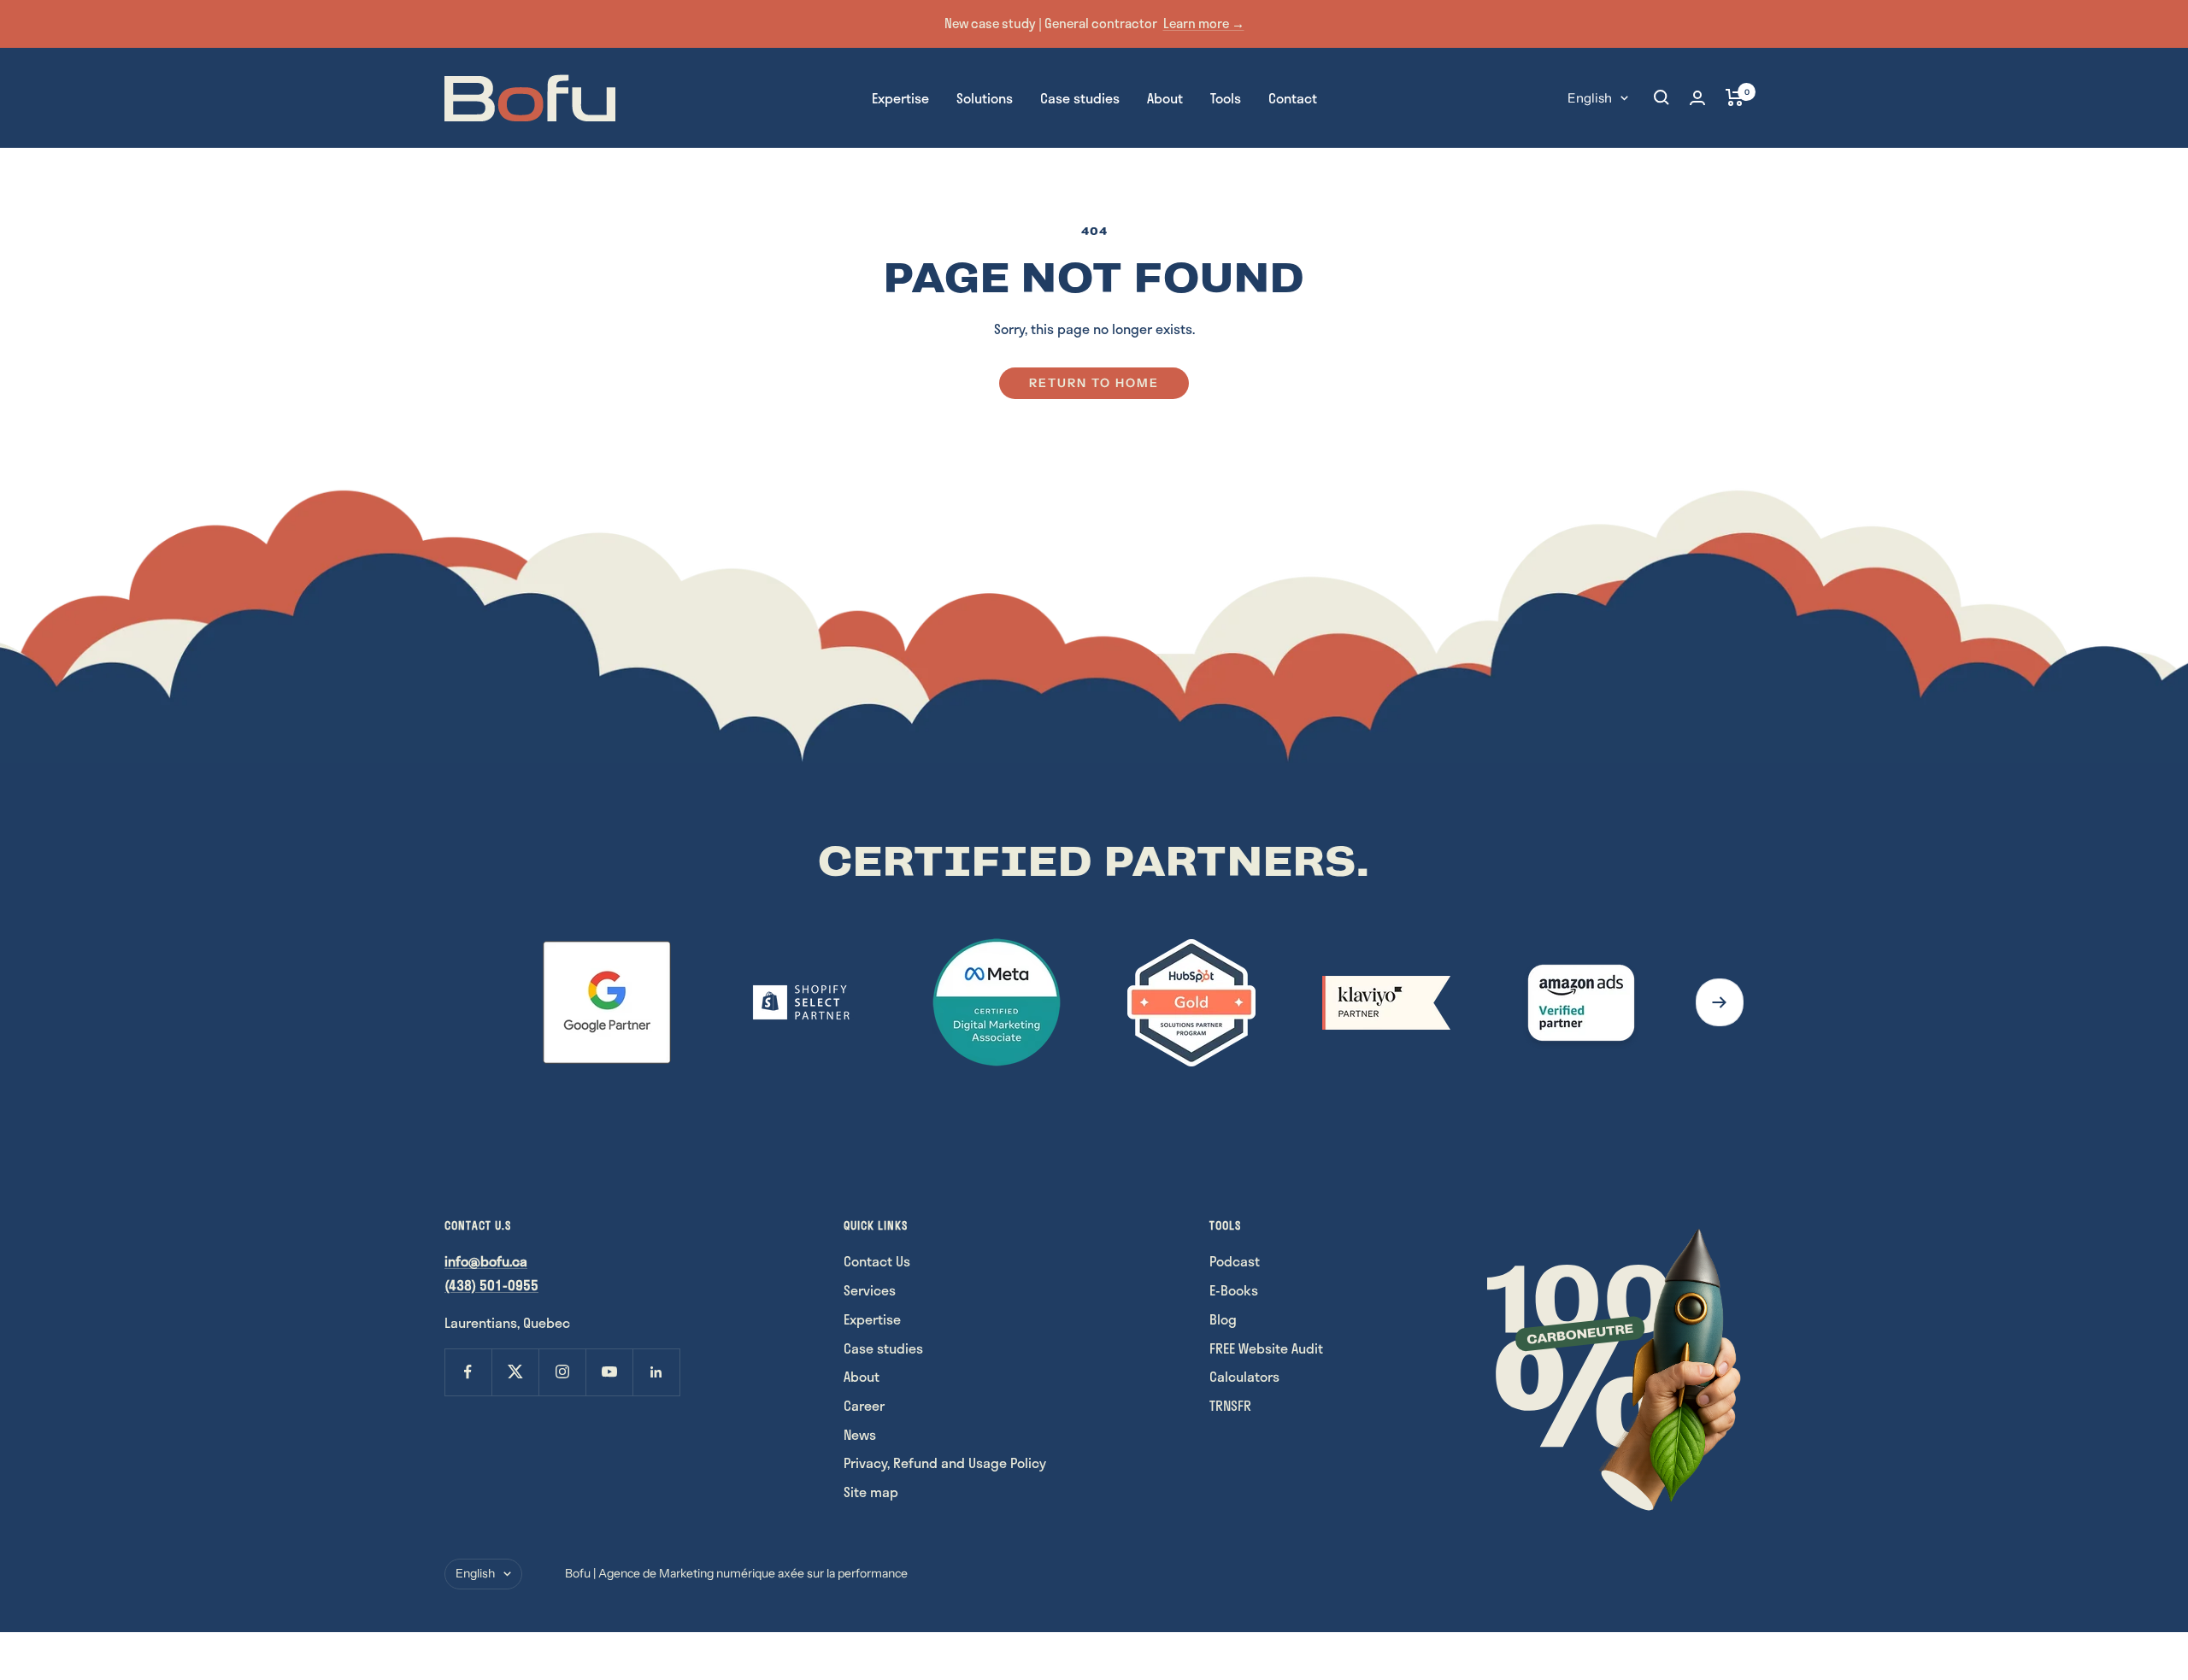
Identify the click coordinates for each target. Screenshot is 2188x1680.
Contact (1293, 97)
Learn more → (1204, 23)
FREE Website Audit (1266, 1348)
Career (864, 1405)
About (1165, 97)
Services (870, 1290)
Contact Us (877, 1261)
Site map (871, 1492)
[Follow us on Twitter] (515, 1372)
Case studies (1080, 97)
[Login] (1697, 98)
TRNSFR (1230, 1405)
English (1590, 97)
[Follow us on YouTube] (609, 1372)
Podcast (1235, 1261)
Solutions (985, 97)
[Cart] (1735, 97)
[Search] (1662, 97)
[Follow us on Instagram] (562, 1372)
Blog (1223, 1319)
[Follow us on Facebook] (468, 1372)
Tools (1226, 97)
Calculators (1244, 1376)
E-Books (1234, 1290)
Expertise (900, 97)
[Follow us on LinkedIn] (656, 1372)
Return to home (1094, 383)
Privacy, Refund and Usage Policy (945, 1463)
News (860, 1434)
